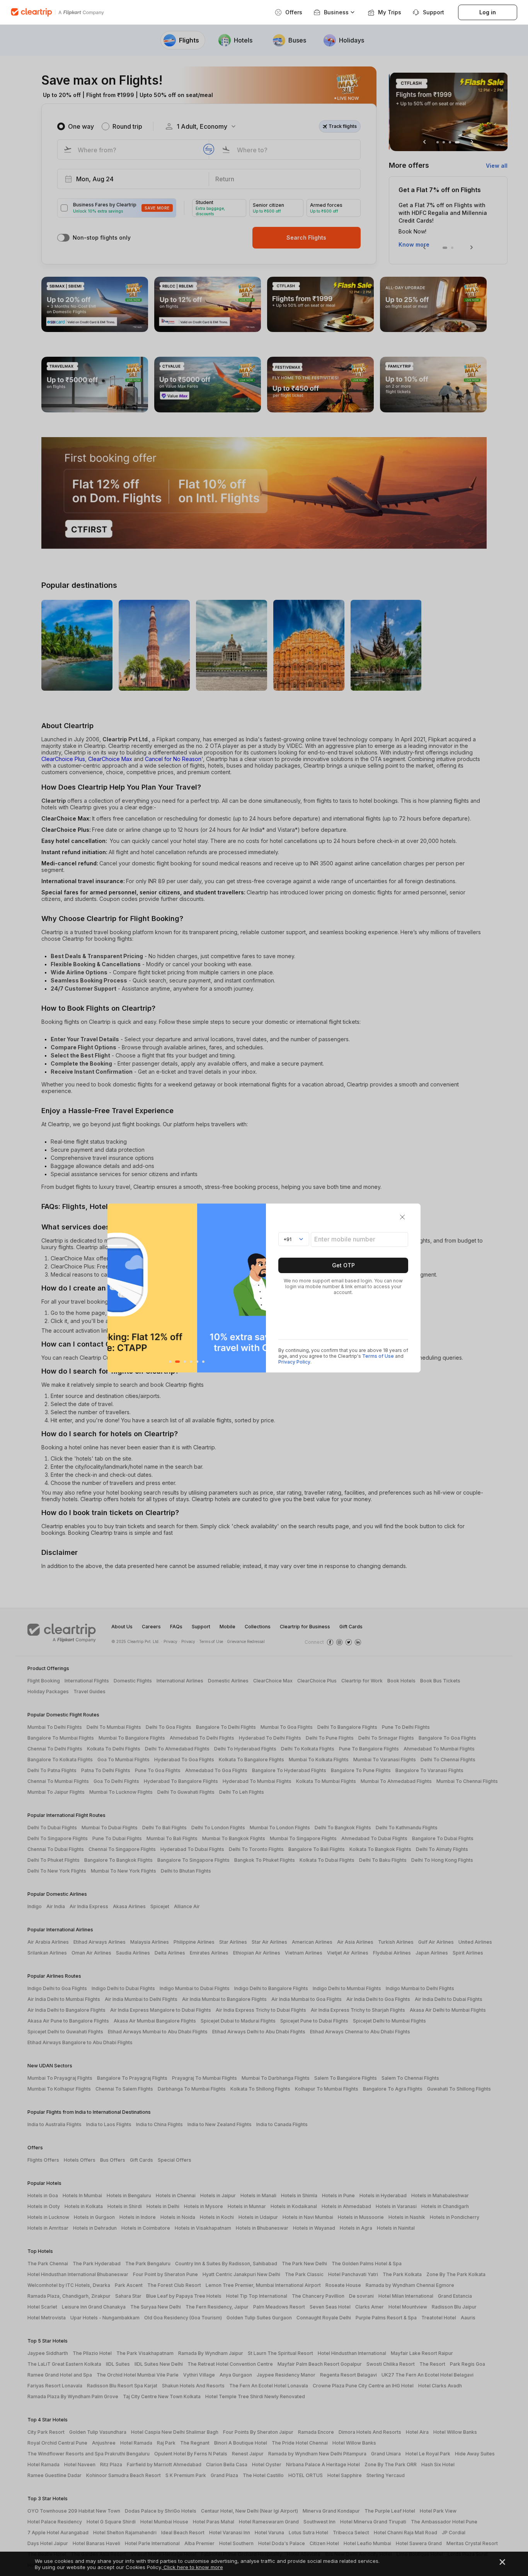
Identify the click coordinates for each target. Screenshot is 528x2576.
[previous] (115, 1288)
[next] (258, 1288)
